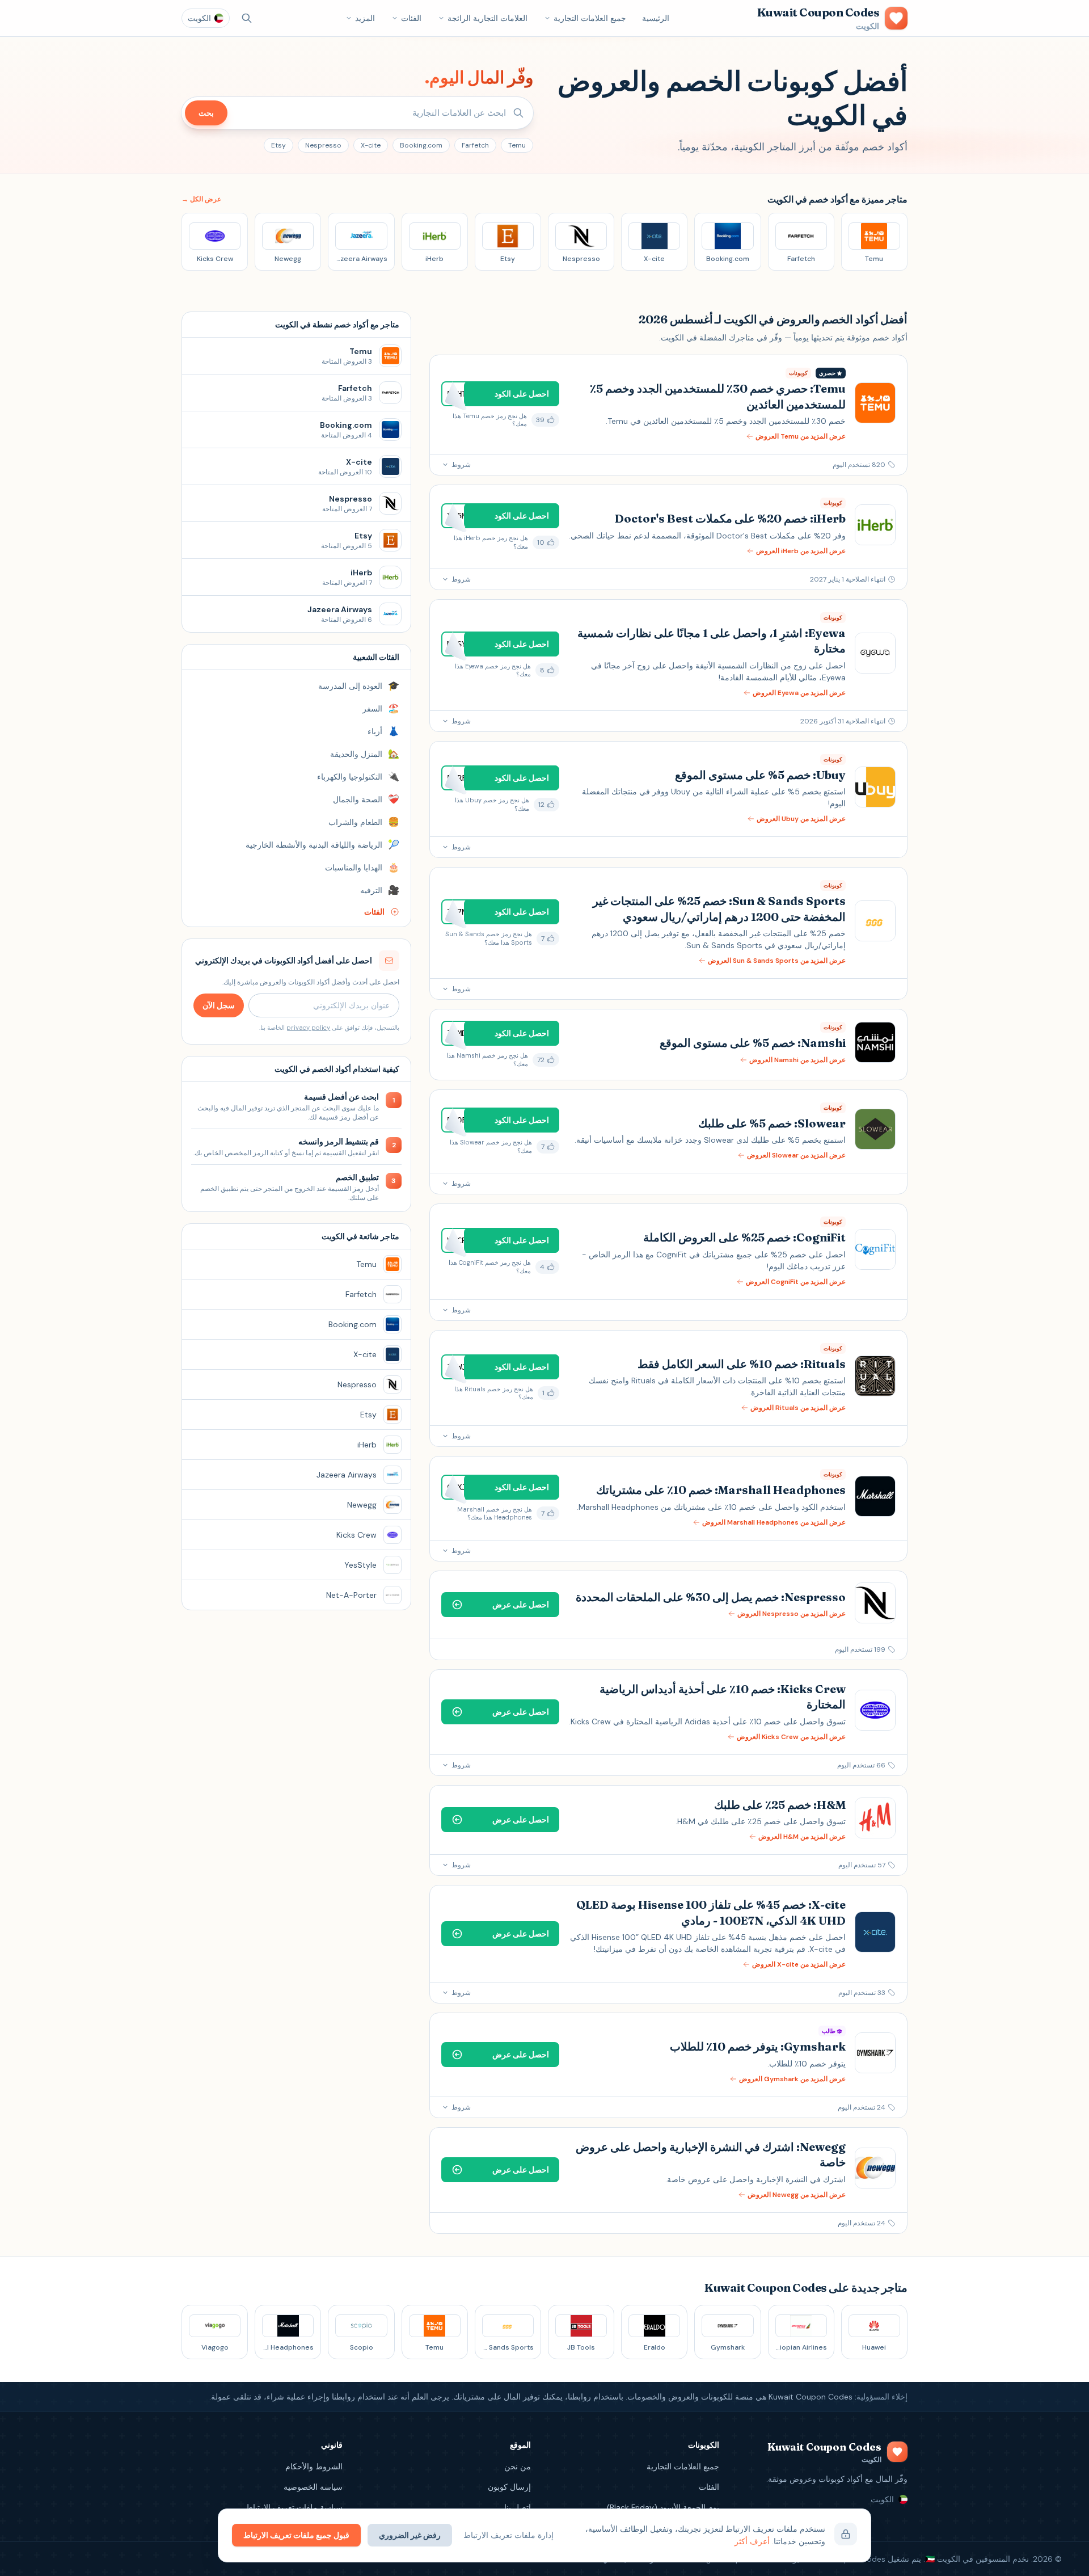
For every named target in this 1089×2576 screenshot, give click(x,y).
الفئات (411, 18)
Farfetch (475, 145)
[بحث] (247, 18)
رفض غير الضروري (410, 2535)
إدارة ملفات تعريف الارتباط (508, 2535)
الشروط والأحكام (314, 2466)
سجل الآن (219, 1005)
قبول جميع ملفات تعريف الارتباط (296, 2535)
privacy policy (308, 1028)
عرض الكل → (201, 199)
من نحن (518, 2466)
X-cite (371, 145)
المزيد (365, 18)
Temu (517, 145)
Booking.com (421, 145)
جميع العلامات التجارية (590, 18)
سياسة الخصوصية (313, 2487)
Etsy (278, 145)
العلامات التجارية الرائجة (487, 18)
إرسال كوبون (509, 2487)
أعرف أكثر (752, 2541)
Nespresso (323, 145)
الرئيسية (656, 18)
